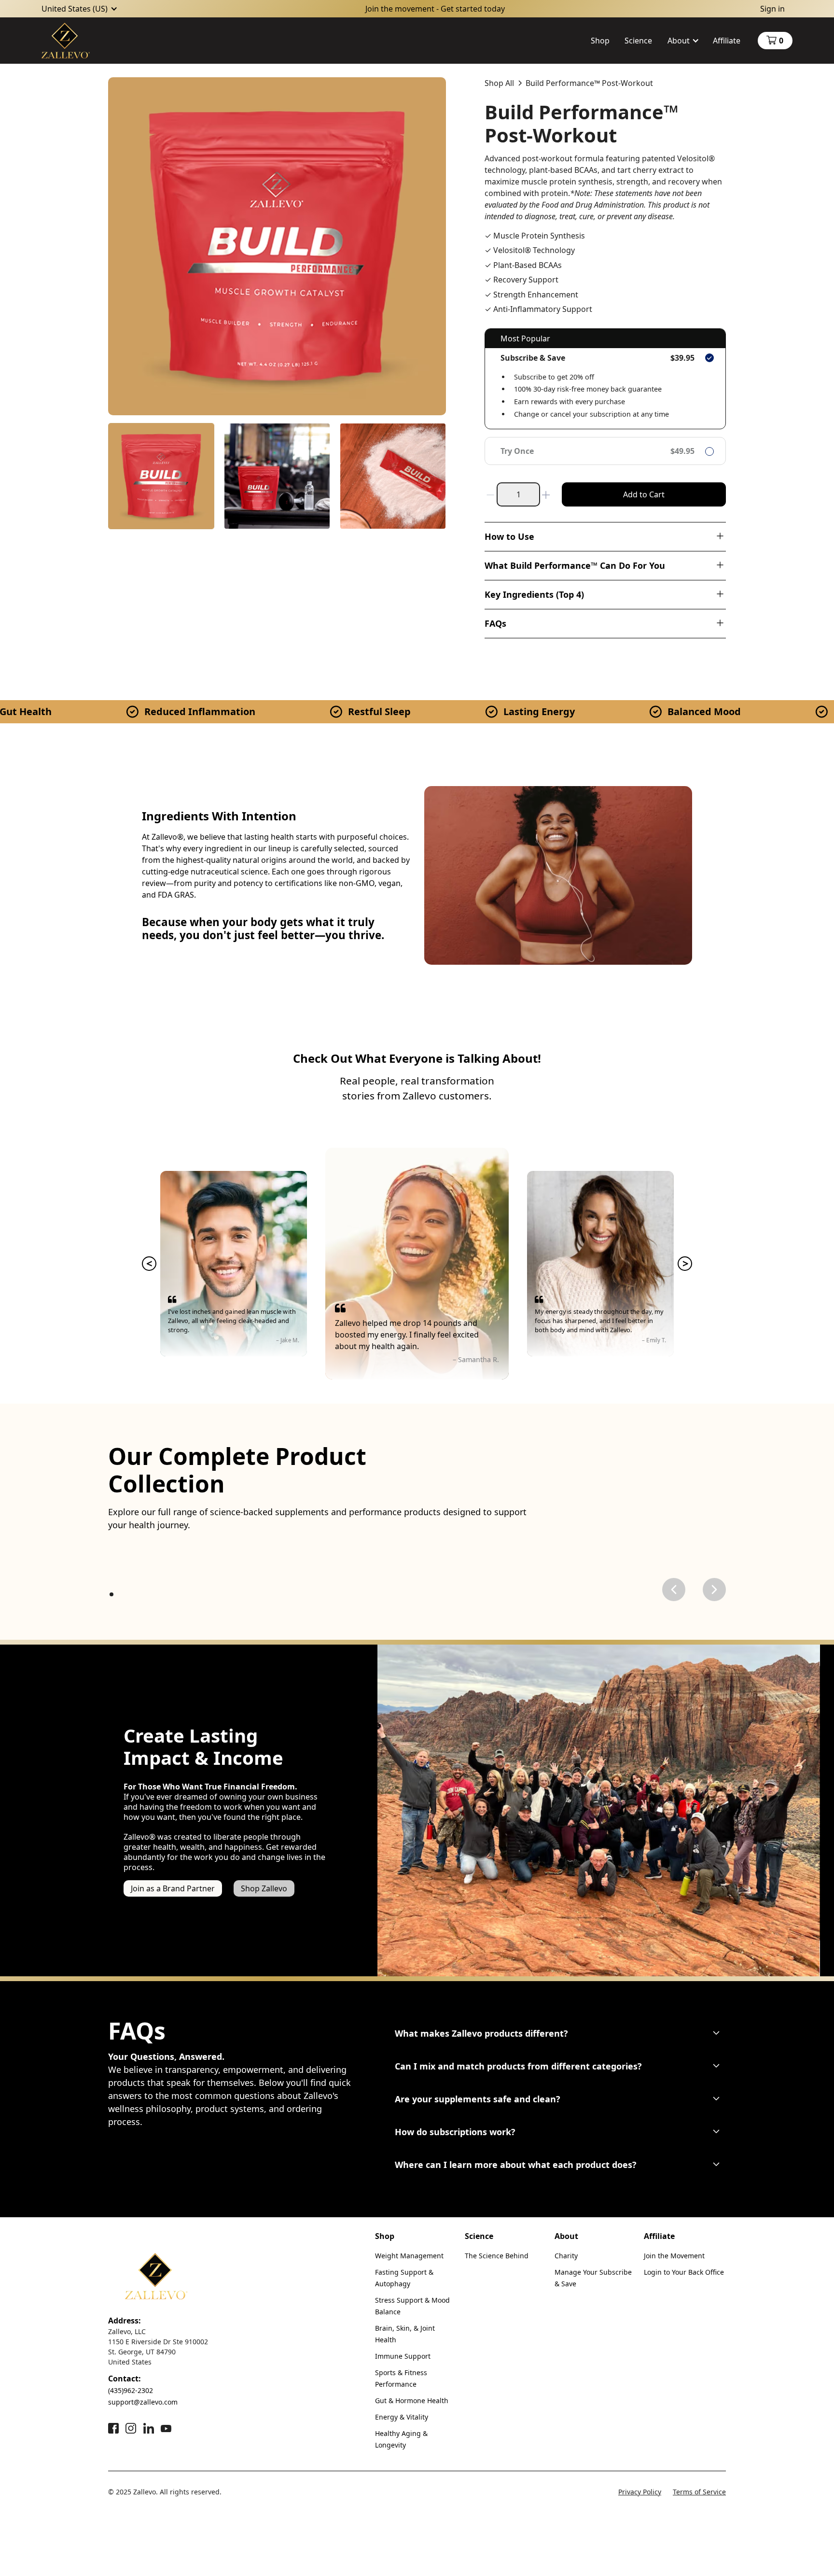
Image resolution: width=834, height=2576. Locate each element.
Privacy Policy (640, 2492)
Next (685, 1264)
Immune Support (403, 2356)
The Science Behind (497, 2256)
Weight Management (409, 2256)
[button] (80, 9)
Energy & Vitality (402, 2417)
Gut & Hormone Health (412, 2400)
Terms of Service (699, 2492)
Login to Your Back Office (684, 2272)
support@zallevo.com (143, 2402)
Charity (566, 2256)
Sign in (772, 9)
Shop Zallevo (264, 1888)
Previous (149, 1264)
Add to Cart (644, 494)
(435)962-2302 (131, 2390)
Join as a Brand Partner (173, 1888)
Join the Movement (674, 2256)
